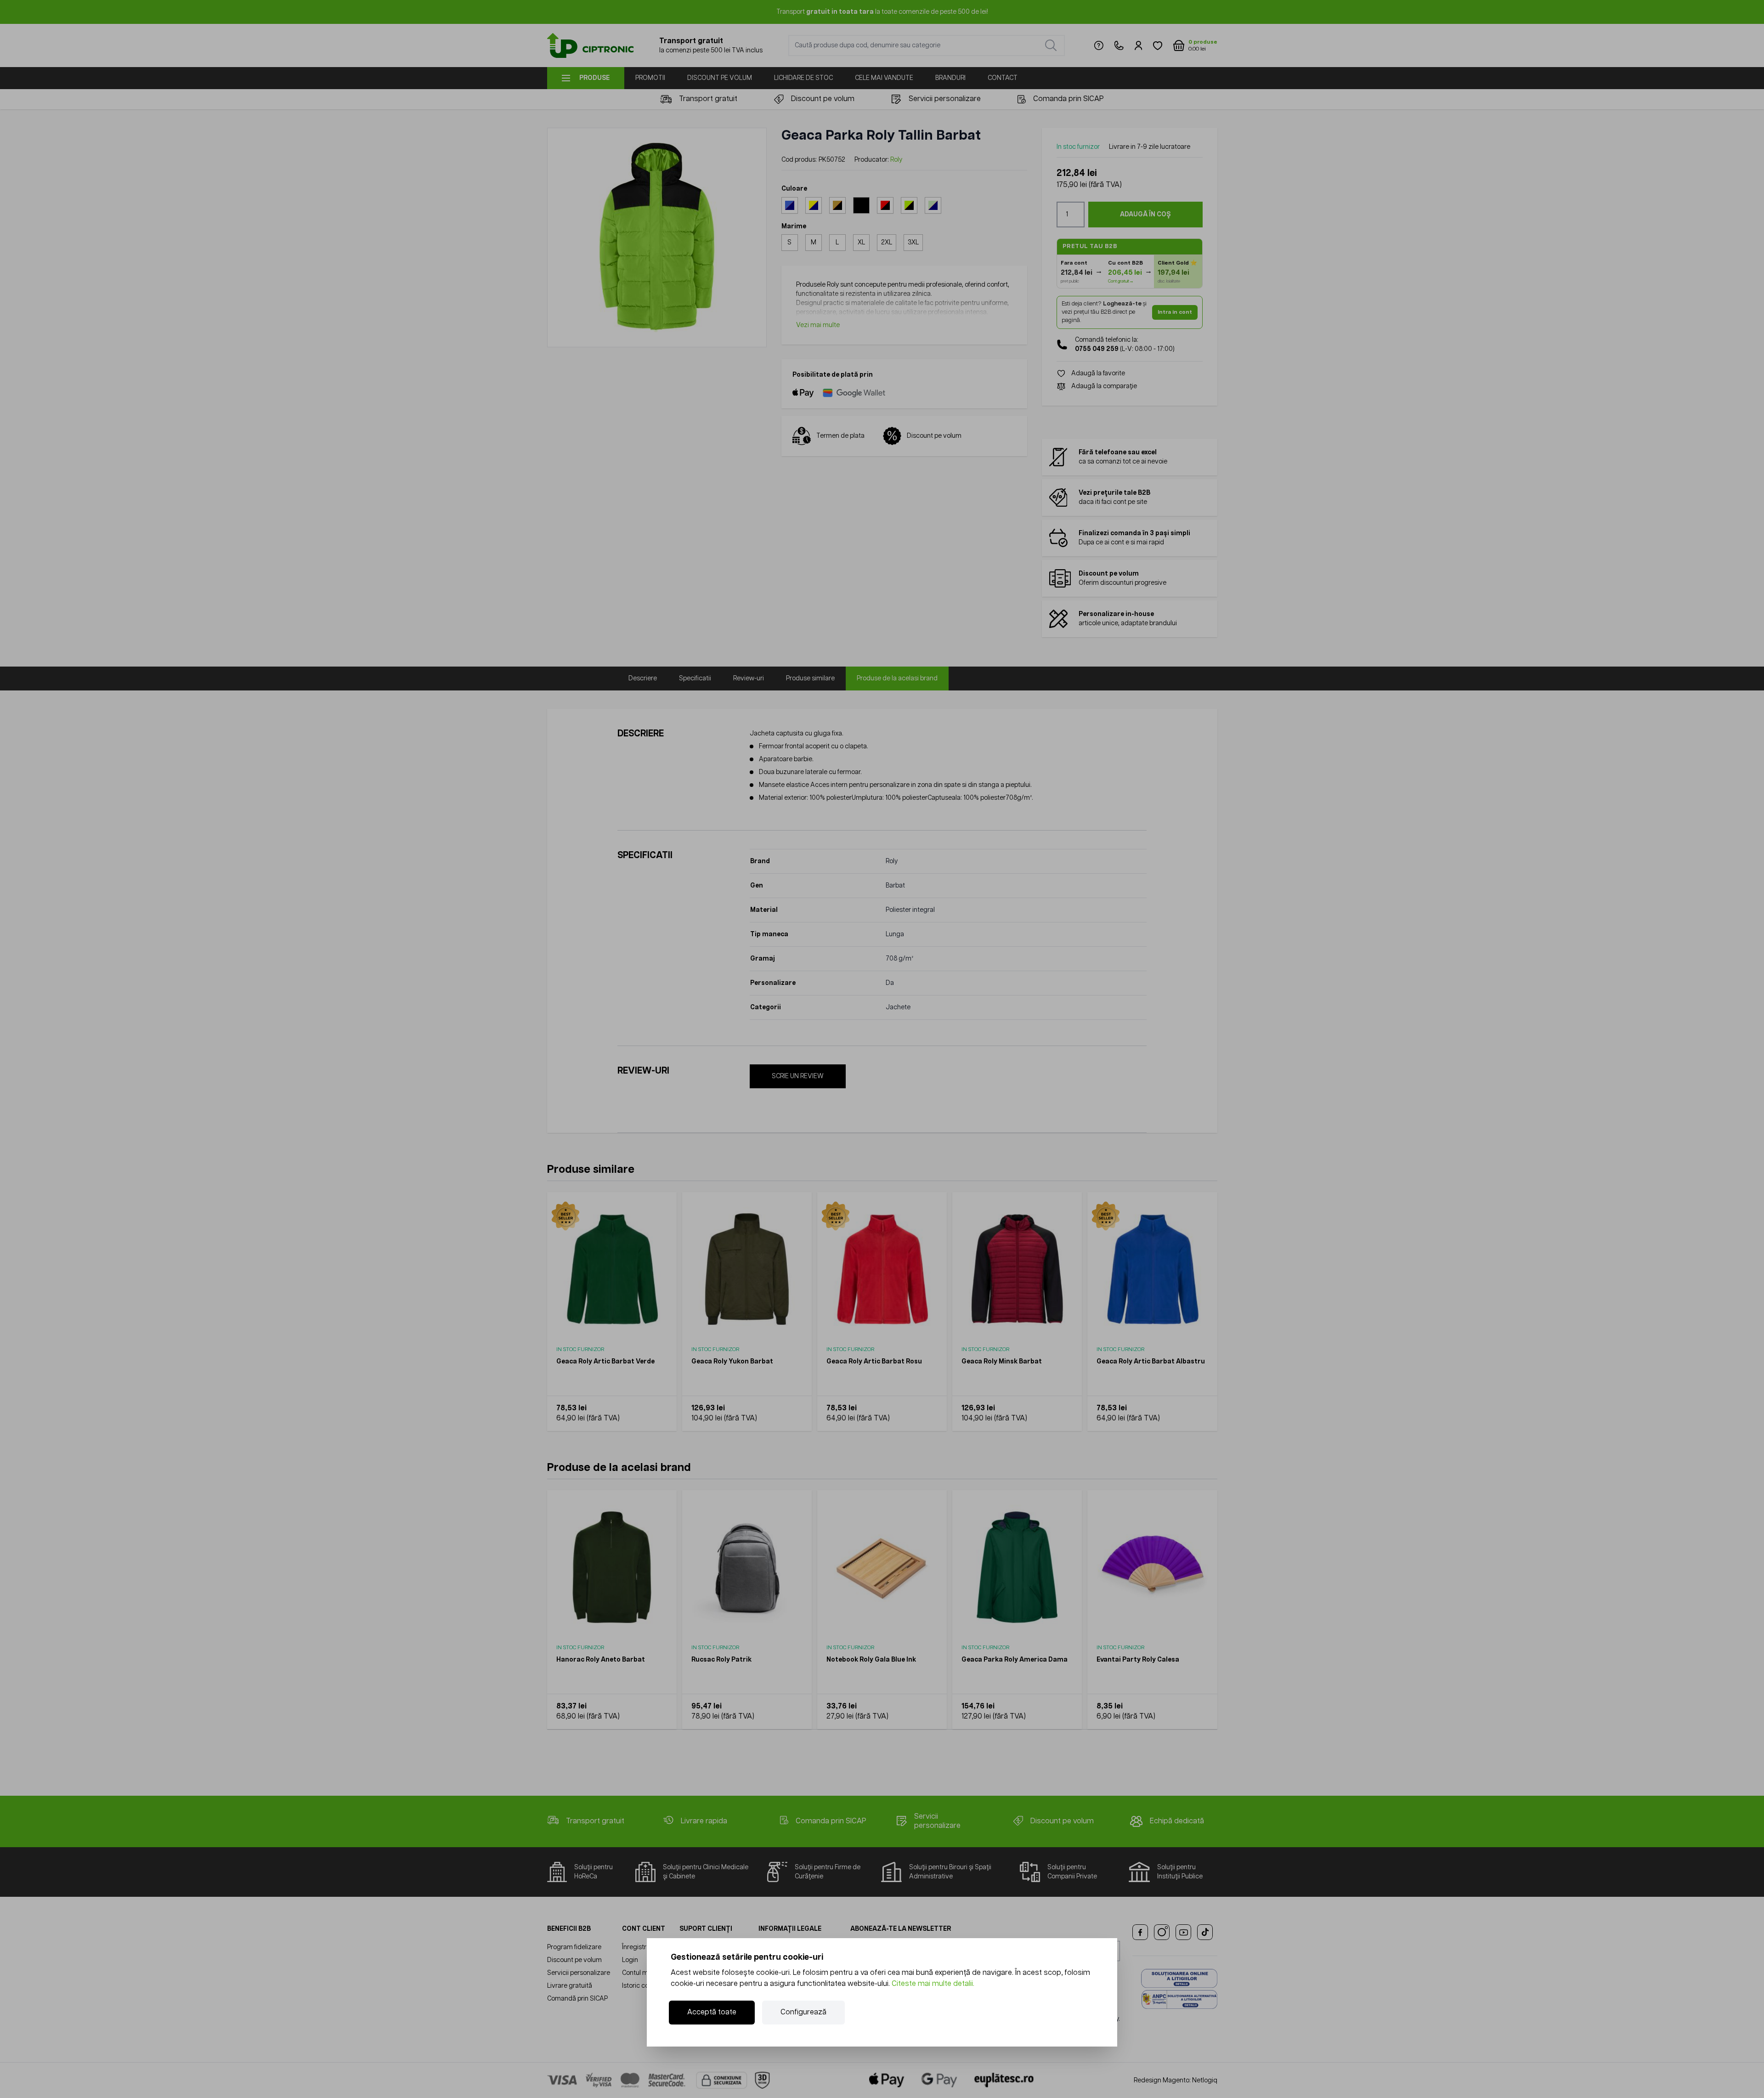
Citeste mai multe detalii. (933, 1984)
